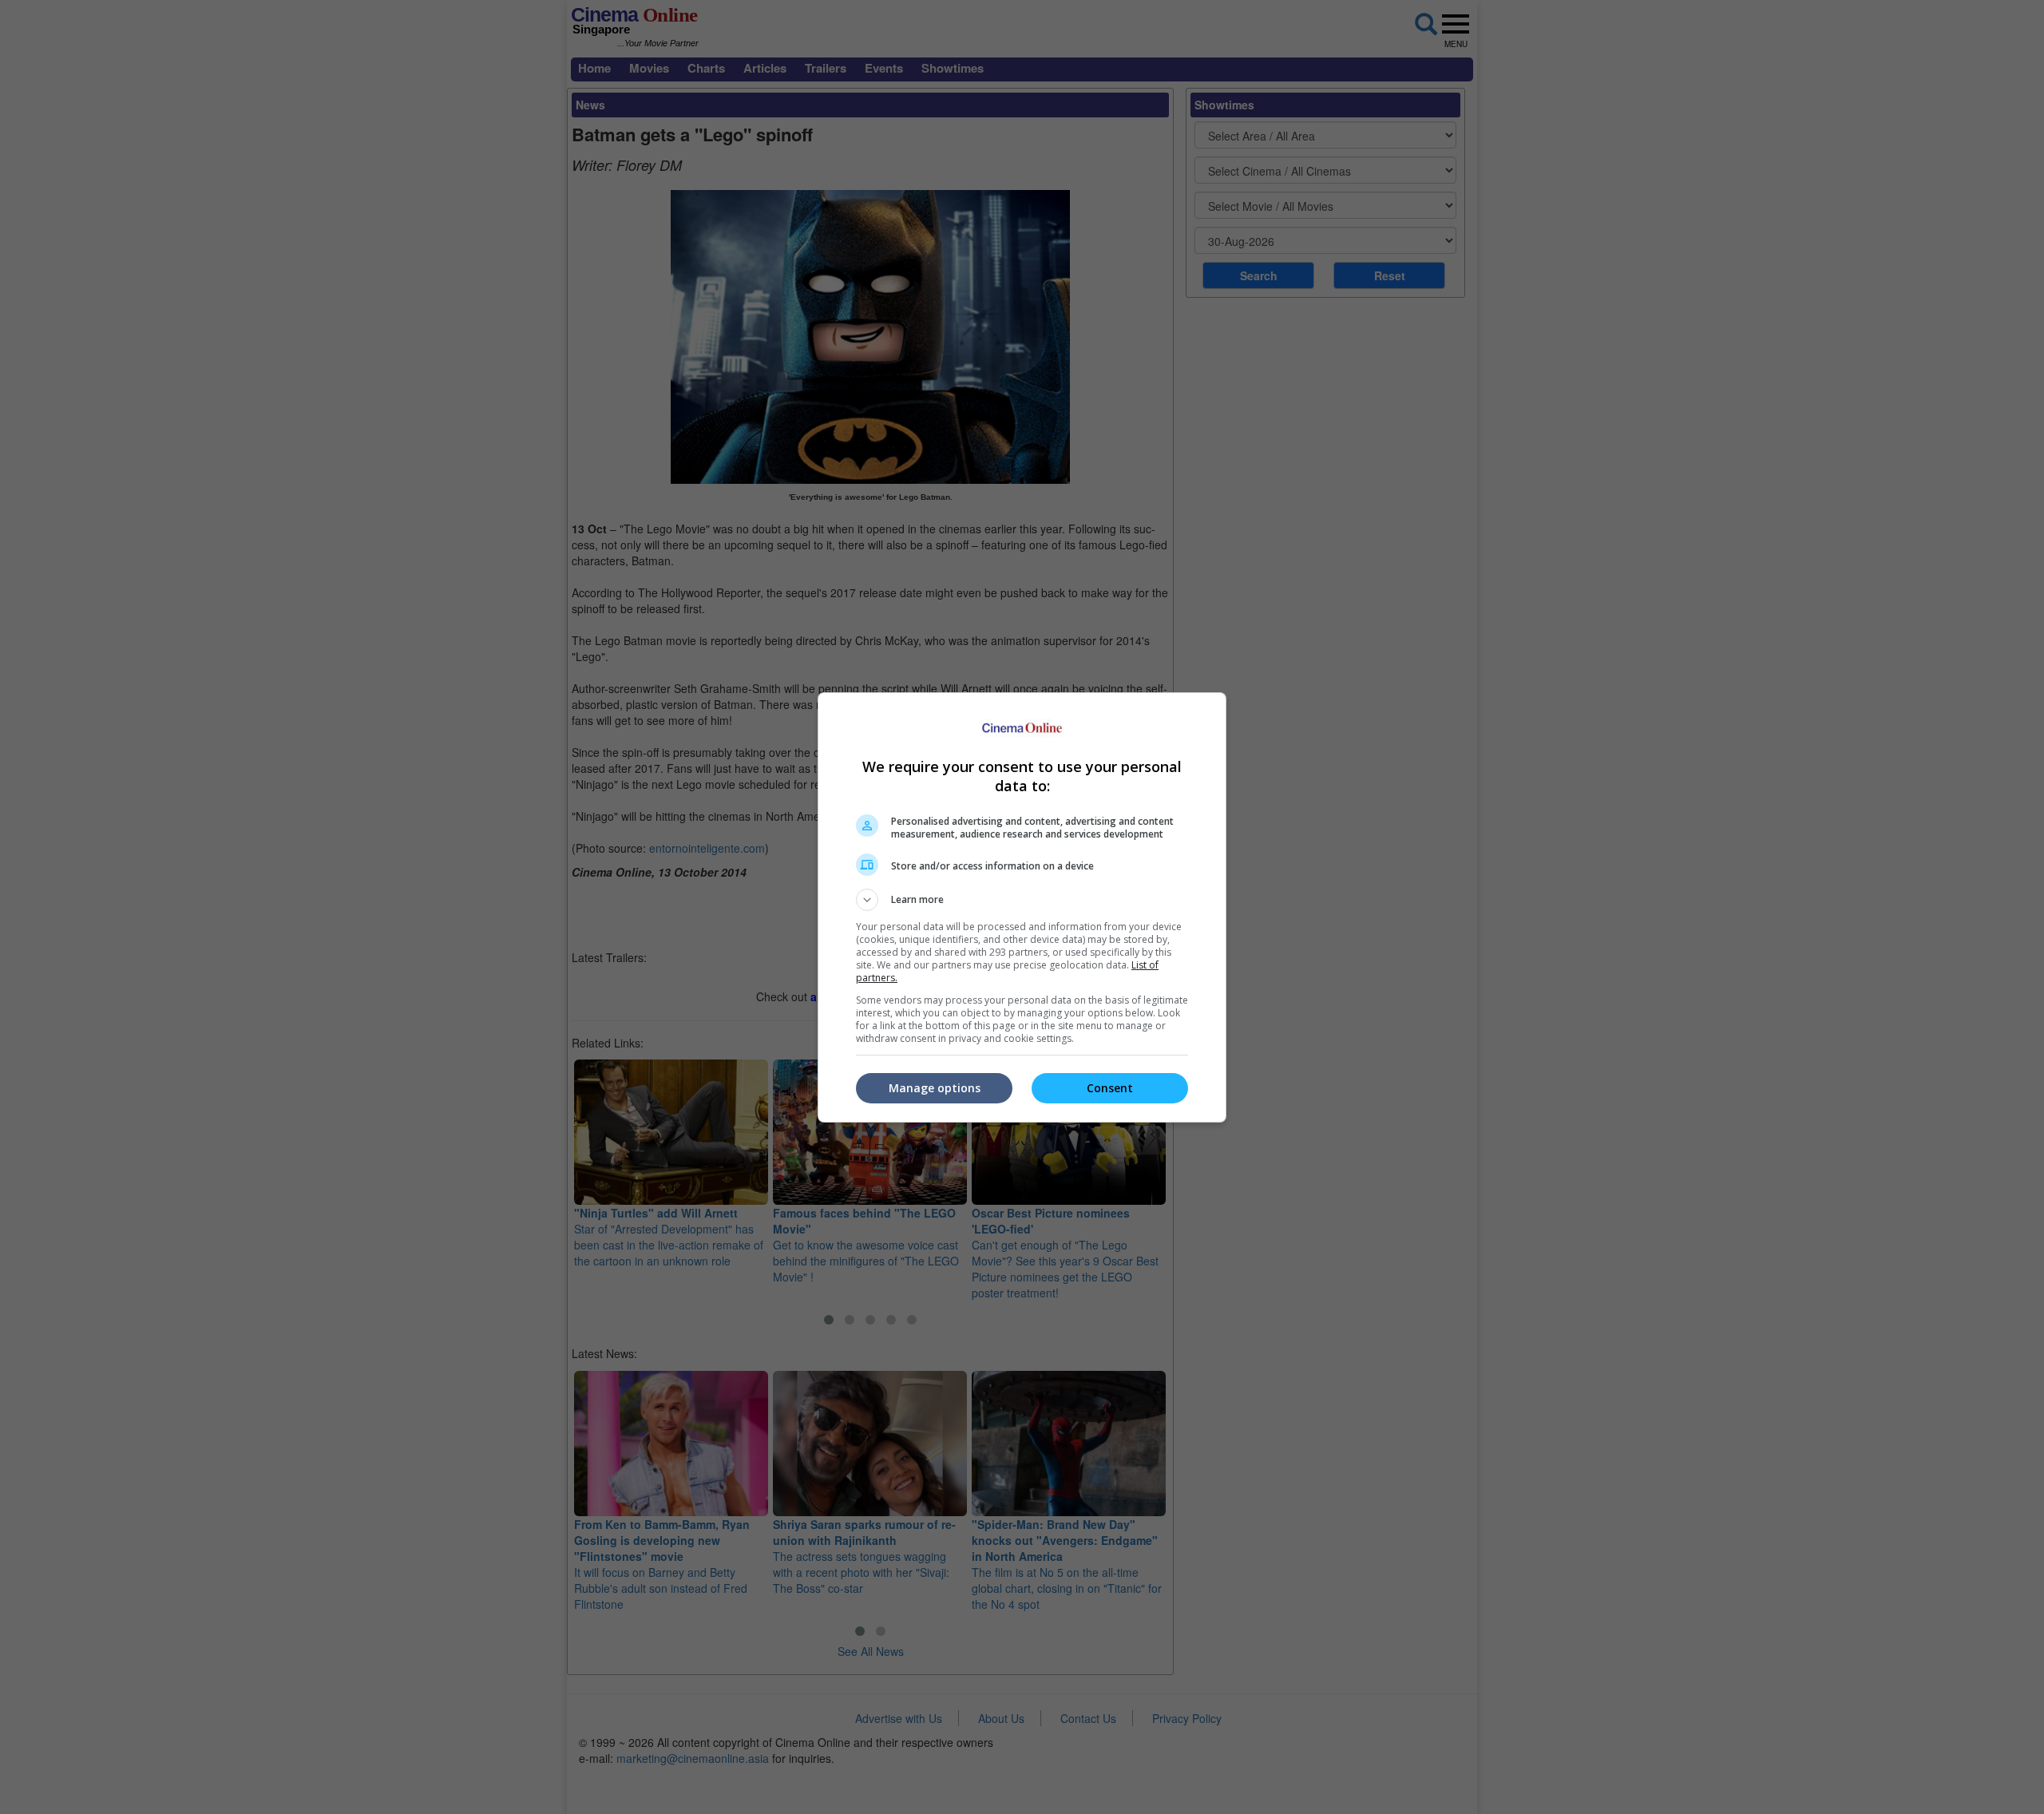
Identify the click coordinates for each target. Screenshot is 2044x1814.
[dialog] (1022, 907)
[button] (1022, 900)
